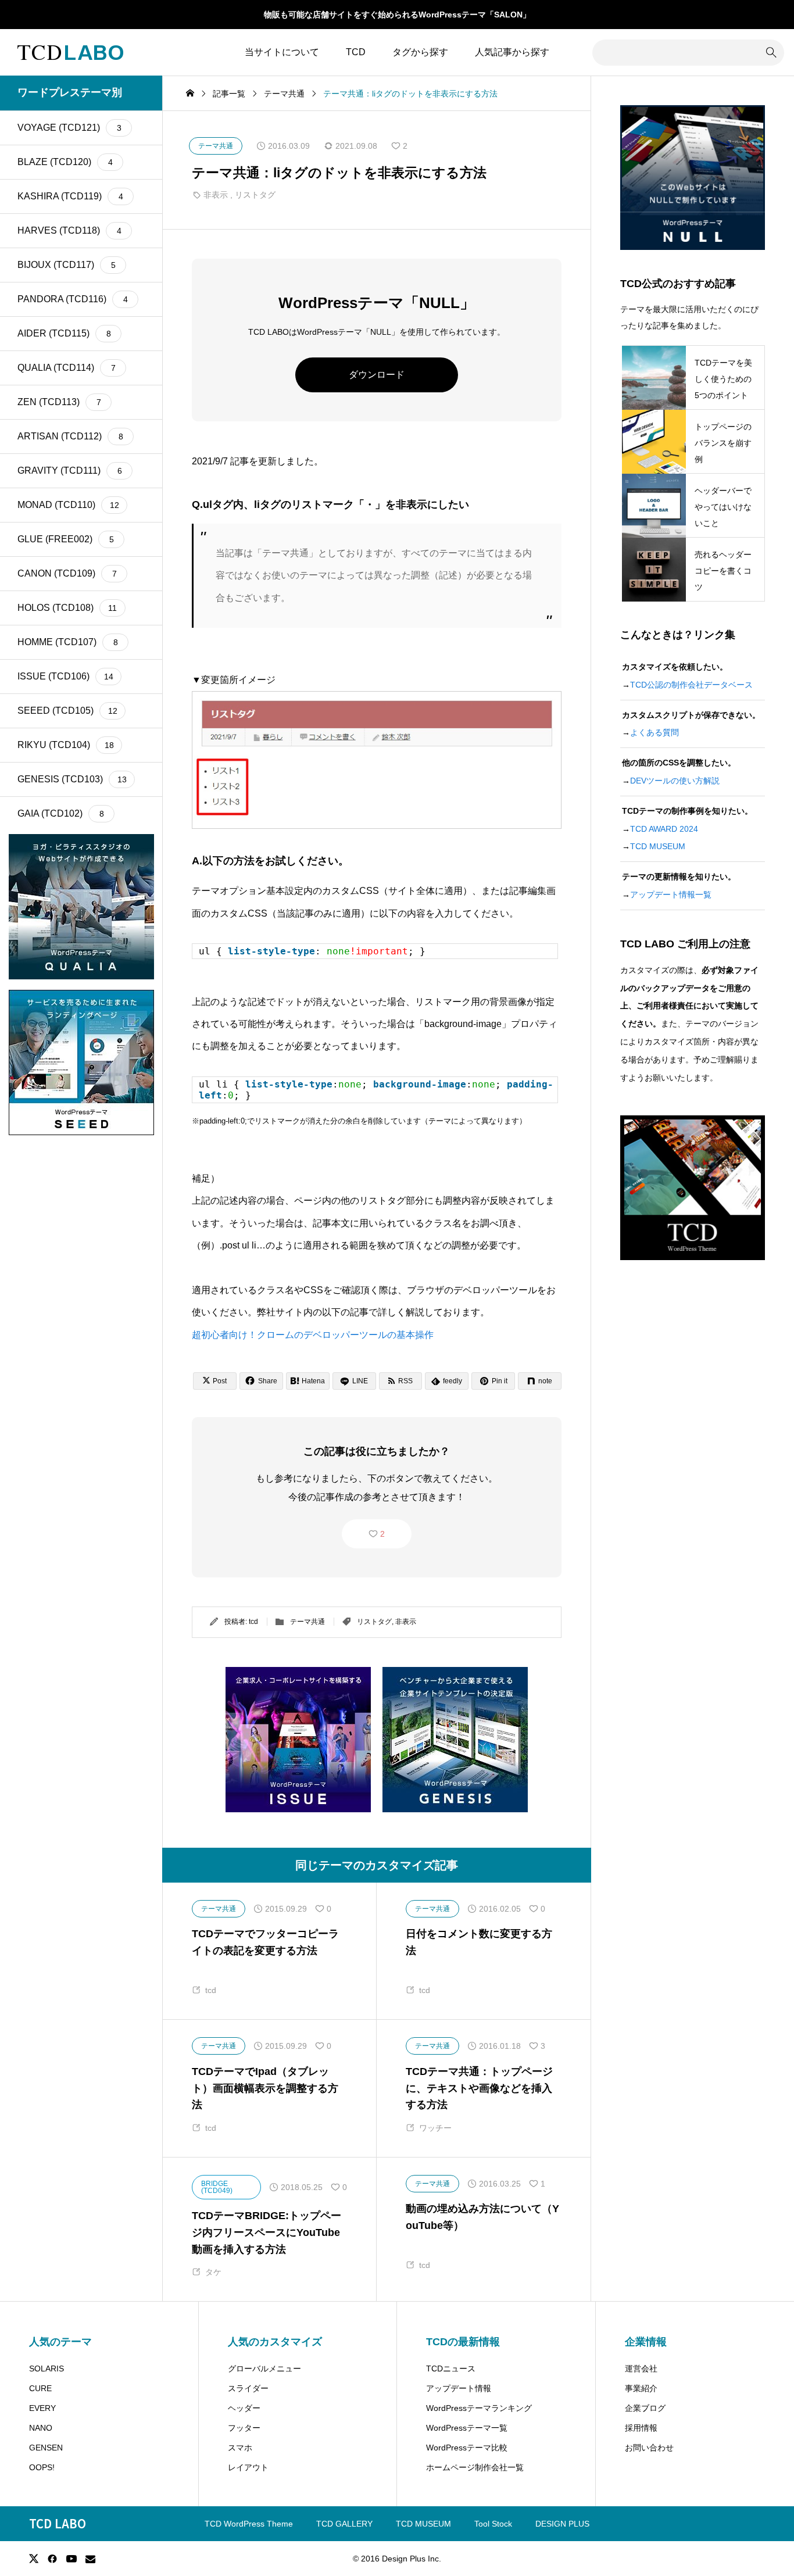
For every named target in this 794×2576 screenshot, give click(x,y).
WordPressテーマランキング (479, 2408)
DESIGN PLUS (562, 2524)
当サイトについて (282, 52)
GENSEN (46, 2448)
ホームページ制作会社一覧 (475, 2467)
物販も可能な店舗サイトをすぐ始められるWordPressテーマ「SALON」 (397, 15)
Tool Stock (493, 2524)
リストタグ (255, 195)
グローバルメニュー (264, 2369)
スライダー (248, 2388)
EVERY (42, 2408)
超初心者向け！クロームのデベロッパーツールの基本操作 (313, 1335)
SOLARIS (47, 2369)
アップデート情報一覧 (671, 895)
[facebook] (52, 2559)
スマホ (240, 2448)
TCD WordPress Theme (249, 2524)
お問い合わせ (649, 2448)
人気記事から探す (512, 52)
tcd (253, 1622)
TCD (356, 52)
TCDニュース (451, 2369)
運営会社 (641, 2369)
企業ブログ (645, 2408)
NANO (41, 2428)
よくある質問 (654, 732)
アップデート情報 (459, 2388)
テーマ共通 (307, 1622)
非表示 (216, 195)
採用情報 (641, 2428)
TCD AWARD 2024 (664, 829)
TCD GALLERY (344, 2524)
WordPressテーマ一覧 (467, 2428)
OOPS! (42, 2467)
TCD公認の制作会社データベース (691, 685)
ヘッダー (244, 2408)
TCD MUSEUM (658, 846)
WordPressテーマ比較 (467, 2448)
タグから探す (420, 52)
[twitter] (34, 2559)
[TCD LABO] (70, 52)
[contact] (90, 2559)
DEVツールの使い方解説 (675, 781)
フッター (244, 2428)
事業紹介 (641, 2388)
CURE (40, 2388)
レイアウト (248, 2467)
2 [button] (382, 1534)
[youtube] (71, 2559)
